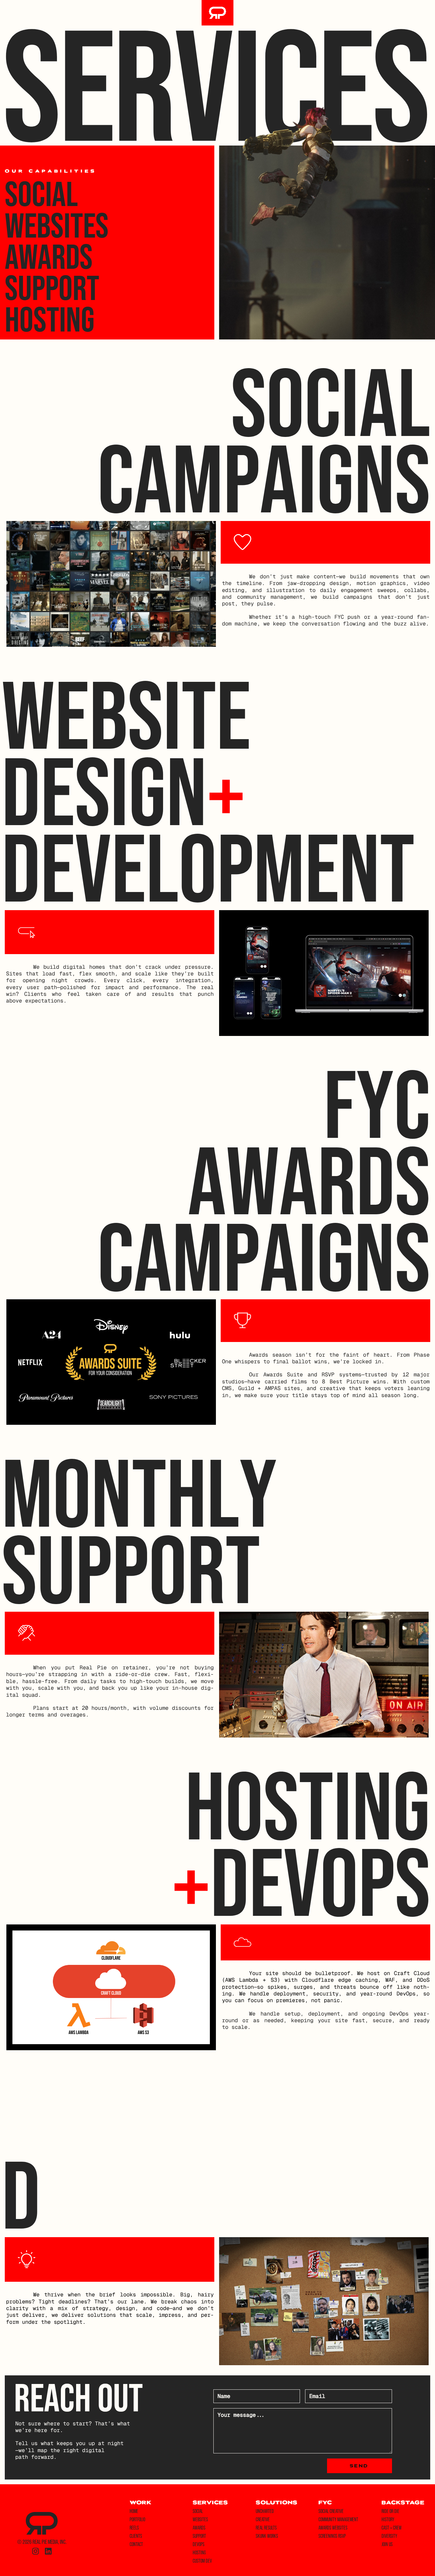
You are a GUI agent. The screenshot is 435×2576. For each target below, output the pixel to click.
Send (359, 2466)
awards (199, 2528)
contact (136, 2544)
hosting (199, 2552)
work (140, 2503)
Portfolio (137, 2519)
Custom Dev (202, 2561)
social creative (331, 2511)
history (388, 2519)
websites (200, 2519)
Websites (57, 225)
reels (134, 2528)
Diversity (389, 2536)
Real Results (266, 2528)
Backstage (403, 2503)
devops (199, 2544)
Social (41, 194)
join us (387, 2544)
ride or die (390, 2511)
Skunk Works (267, 2536)
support (199, 2536)
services (210, 2503)
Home (134, 2511)
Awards (49, 256)
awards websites (333, 2528)
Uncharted (265, 2511)
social (198, 2511)
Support (52, 288)
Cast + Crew (392, 2528)
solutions (277, 2503)
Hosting (50, 319)
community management (338, 2519)
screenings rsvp (332, 2536)
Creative (263, 2519)
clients (136, 2536)
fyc (325, 2503)
